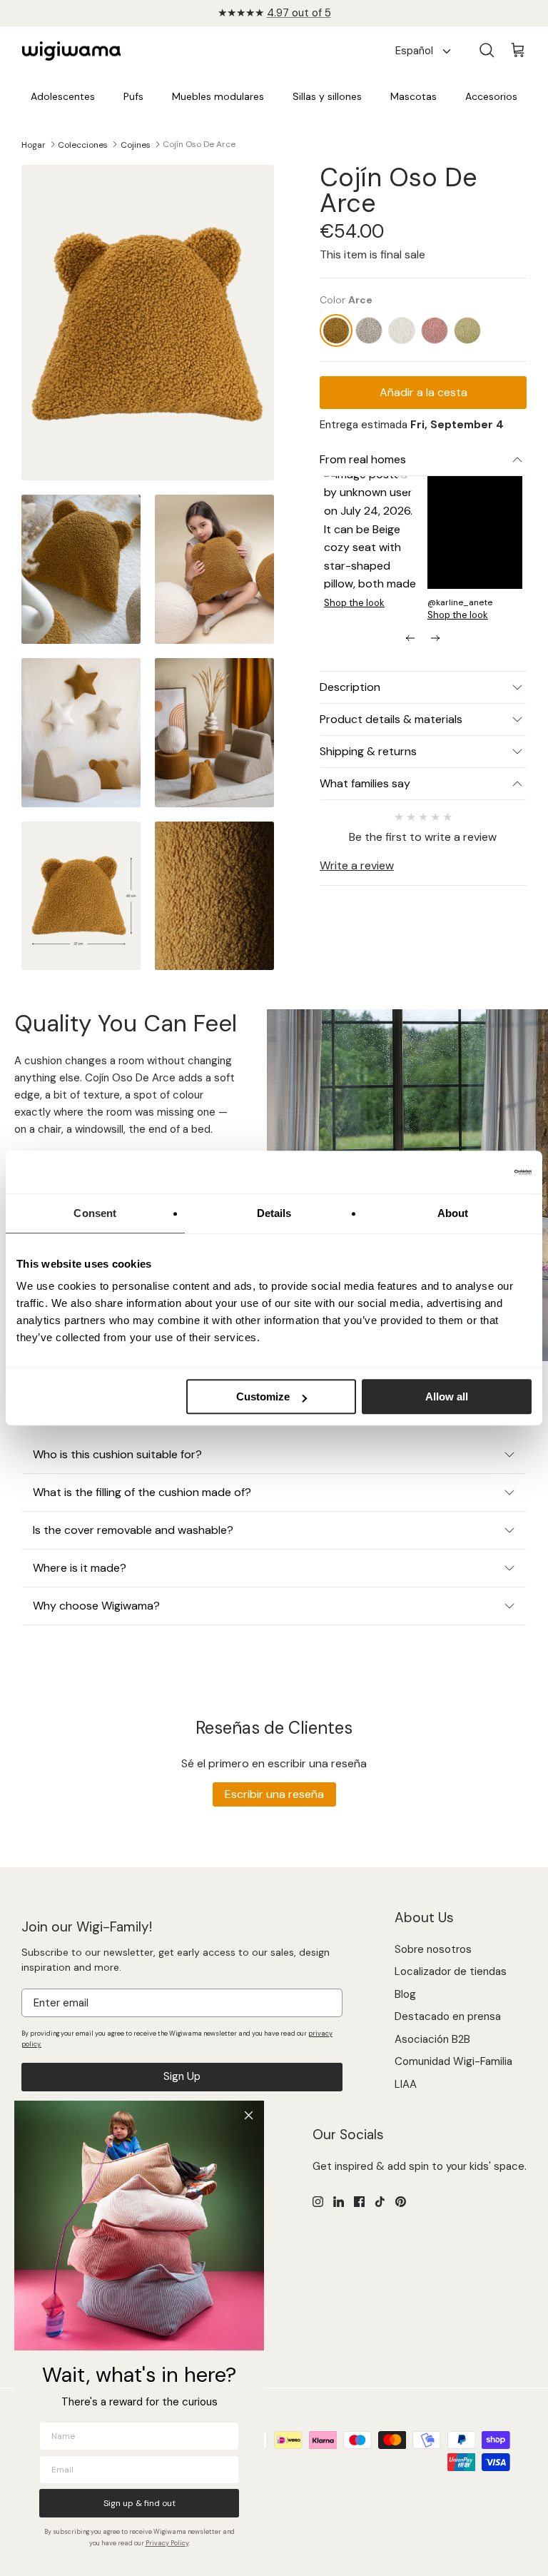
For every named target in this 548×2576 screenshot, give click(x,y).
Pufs (133, 96)
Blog (405, 1994)
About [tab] (453, 1213)
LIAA (406, 2084)
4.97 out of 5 (299, 13)
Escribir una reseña (274, 1794)
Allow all (447, 1396)
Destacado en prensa (448, 2016)
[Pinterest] (401, 2202)
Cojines (136, 144)
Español (414, 51)
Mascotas (413, 96)
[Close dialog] (249, 2115)
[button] (371, 542)
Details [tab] (274, 1213)
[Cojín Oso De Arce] (336, 330)
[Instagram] (318, 2202)
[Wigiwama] (71, 51)
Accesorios (491, 96)
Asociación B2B (432, 2039)
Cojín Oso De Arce (199, 144)
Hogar (34, 144)
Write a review (357, 865)
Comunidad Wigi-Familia (453, 2061)
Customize (263, 1396)
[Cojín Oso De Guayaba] (435, 330)
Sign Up (182, 2076)
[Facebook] (359, 2202)
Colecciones (83, 144)
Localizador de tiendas (451, 1971)
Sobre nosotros (433, 1949)
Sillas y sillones (327, 96)
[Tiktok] (380, 2202)
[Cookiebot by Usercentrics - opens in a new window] (469, 1172)
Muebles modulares (218, 96)
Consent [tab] (95, 1213)
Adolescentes (63, 96)
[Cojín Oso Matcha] (467, 330)
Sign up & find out (139, 2503)
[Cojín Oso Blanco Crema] (402, 330)
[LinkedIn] (339, 2202)
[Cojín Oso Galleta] (369, 330)
